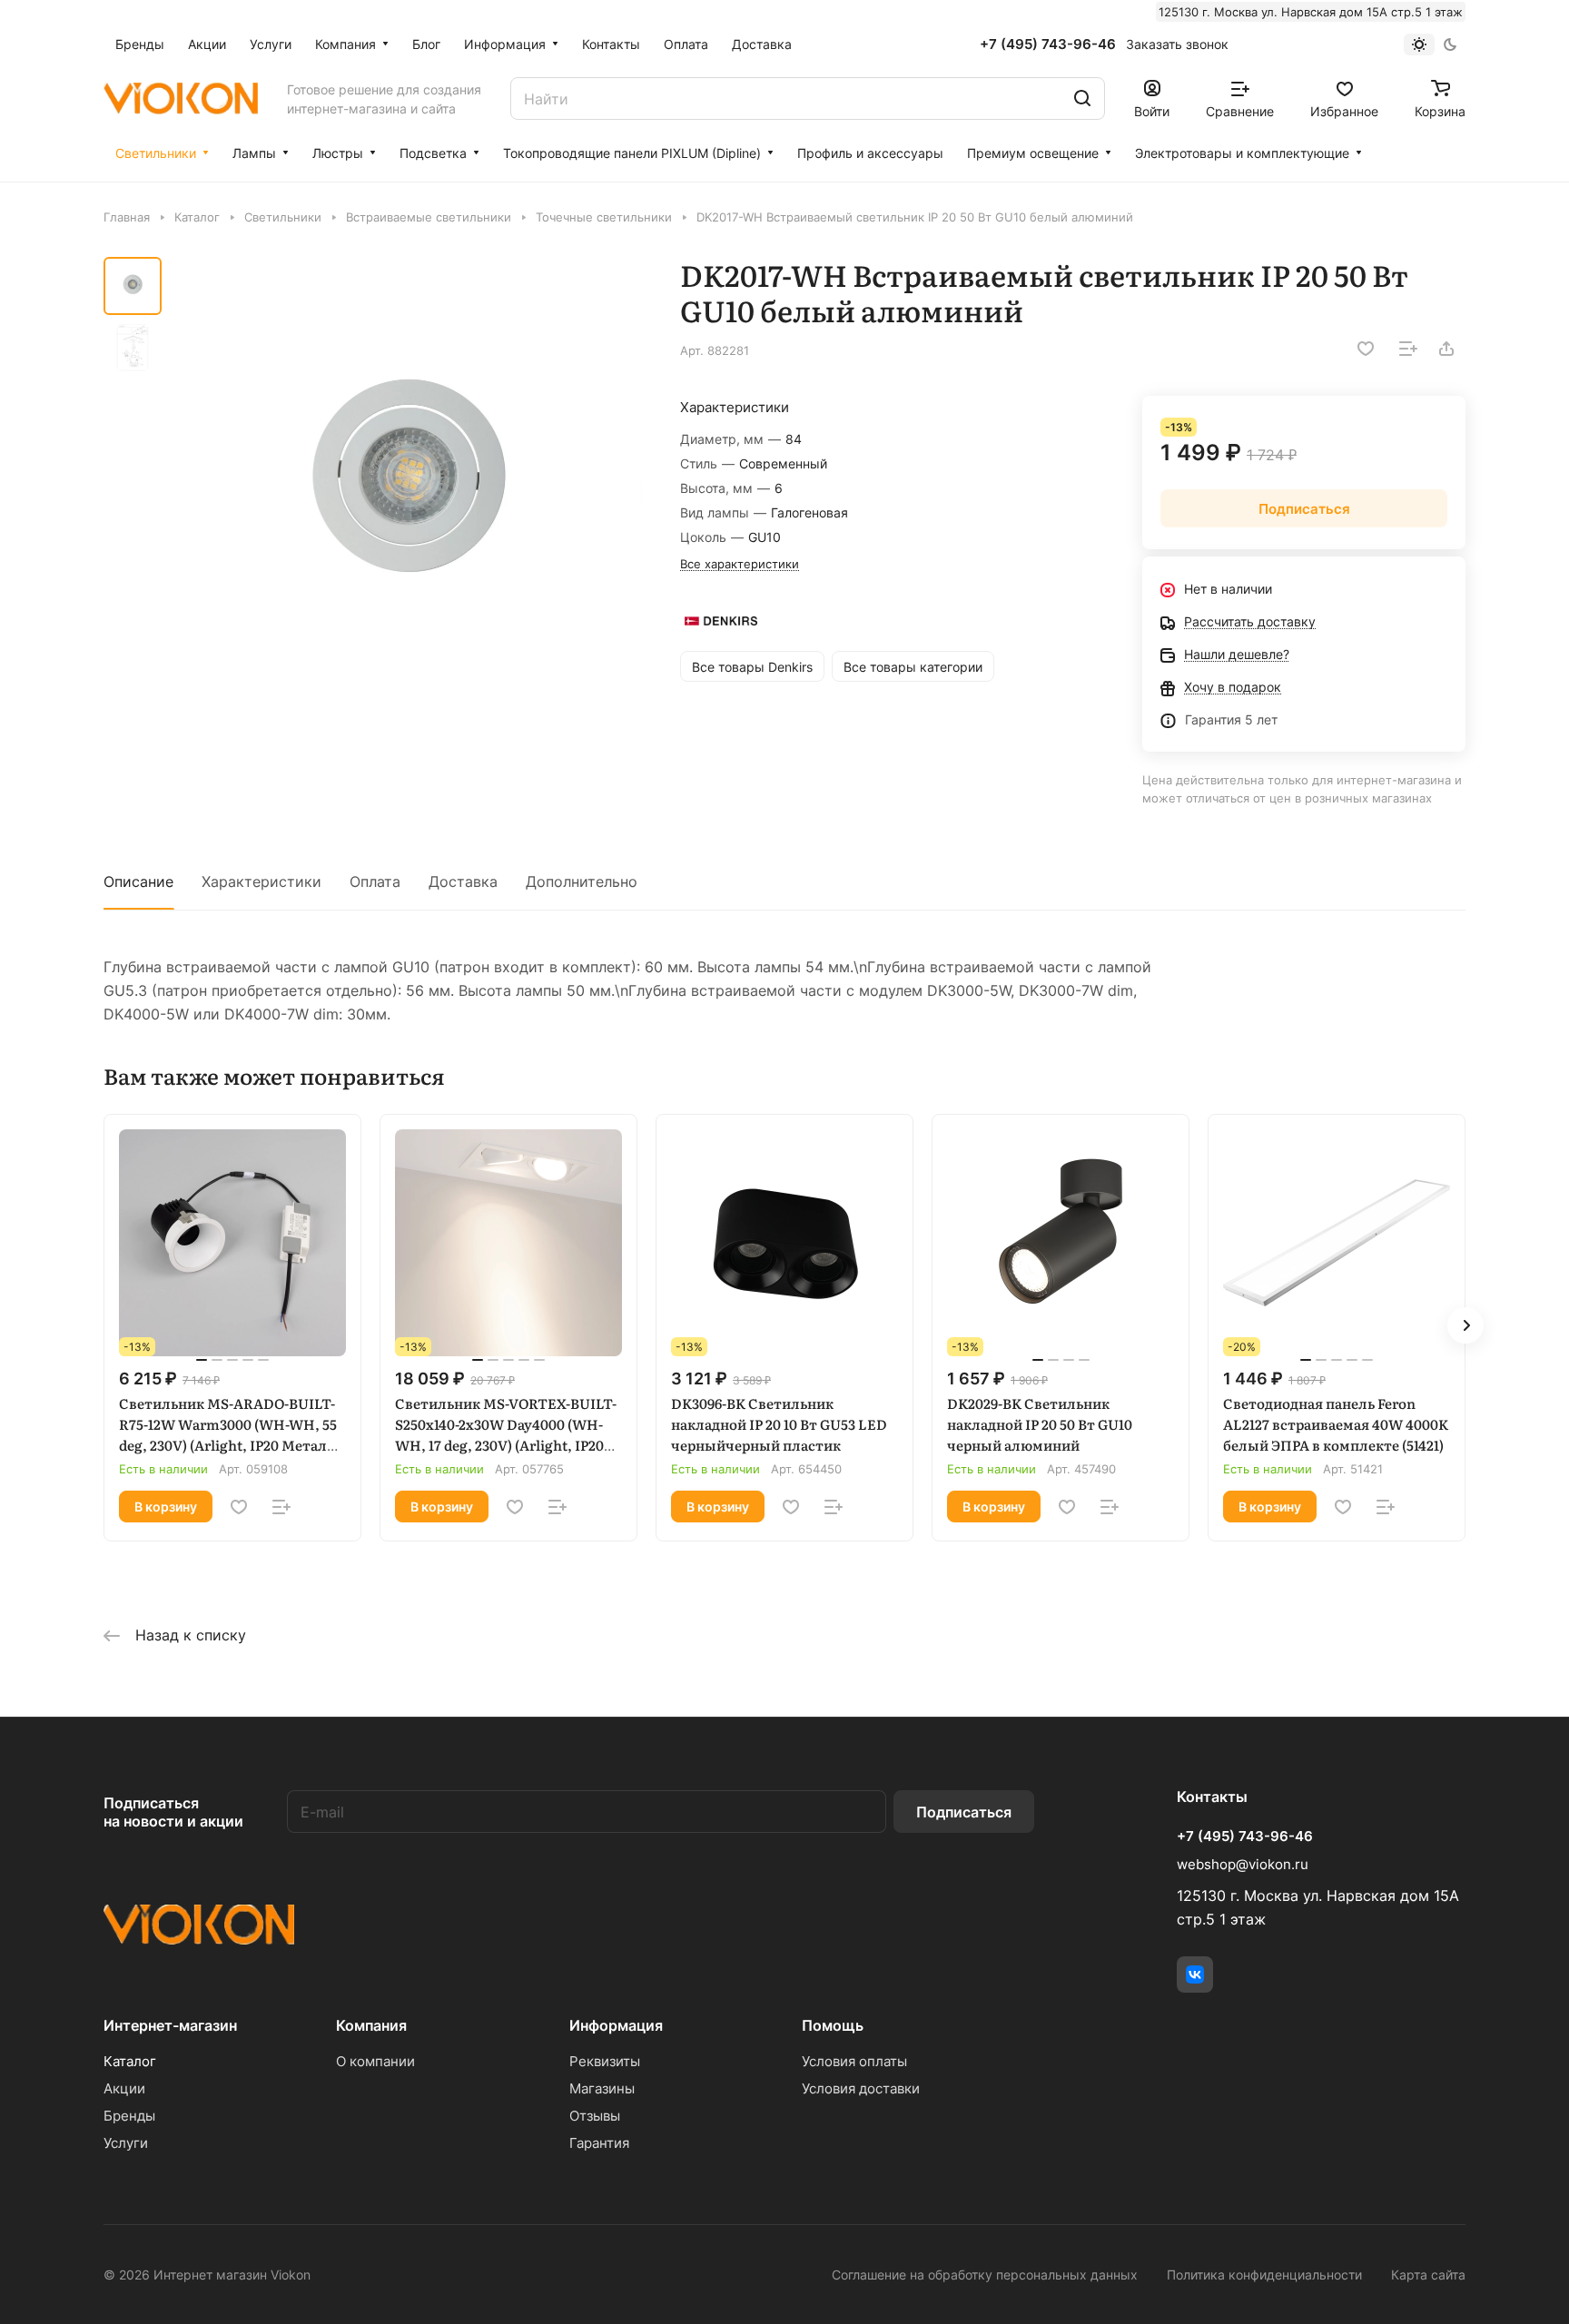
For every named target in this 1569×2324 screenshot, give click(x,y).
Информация (616, 2025)
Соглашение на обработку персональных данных (985, 2275)
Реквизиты (605, 2061)
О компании (375, 2061)
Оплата (375, 881)
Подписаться (964, 1812)
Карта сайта (1428, 2275)
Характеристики (261, 881)
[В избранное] (1366, 349)
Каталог (130, 2061)
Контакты (1212, 1797)
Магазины (602, 2088)
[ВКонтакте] (1195, 1974)
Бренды (129, 2116)
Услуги (126, 2143)
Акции (124, 2088)
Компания (371, 2025)
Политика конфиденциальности (1264, 2275)
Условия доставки (861, 2088)
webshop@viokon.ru (1243, 1864)
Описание (138, 881)
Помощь (833, 2025)
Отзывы (595, 2116)
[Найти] (1082, 98)
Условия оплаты (854, 2061)
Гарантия (599, 2143)
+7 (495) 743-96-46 (1048, 44)
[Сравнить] (1408, 349)
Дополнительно (582, 881)
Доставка (463, 881)
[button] (1465, 1325)
